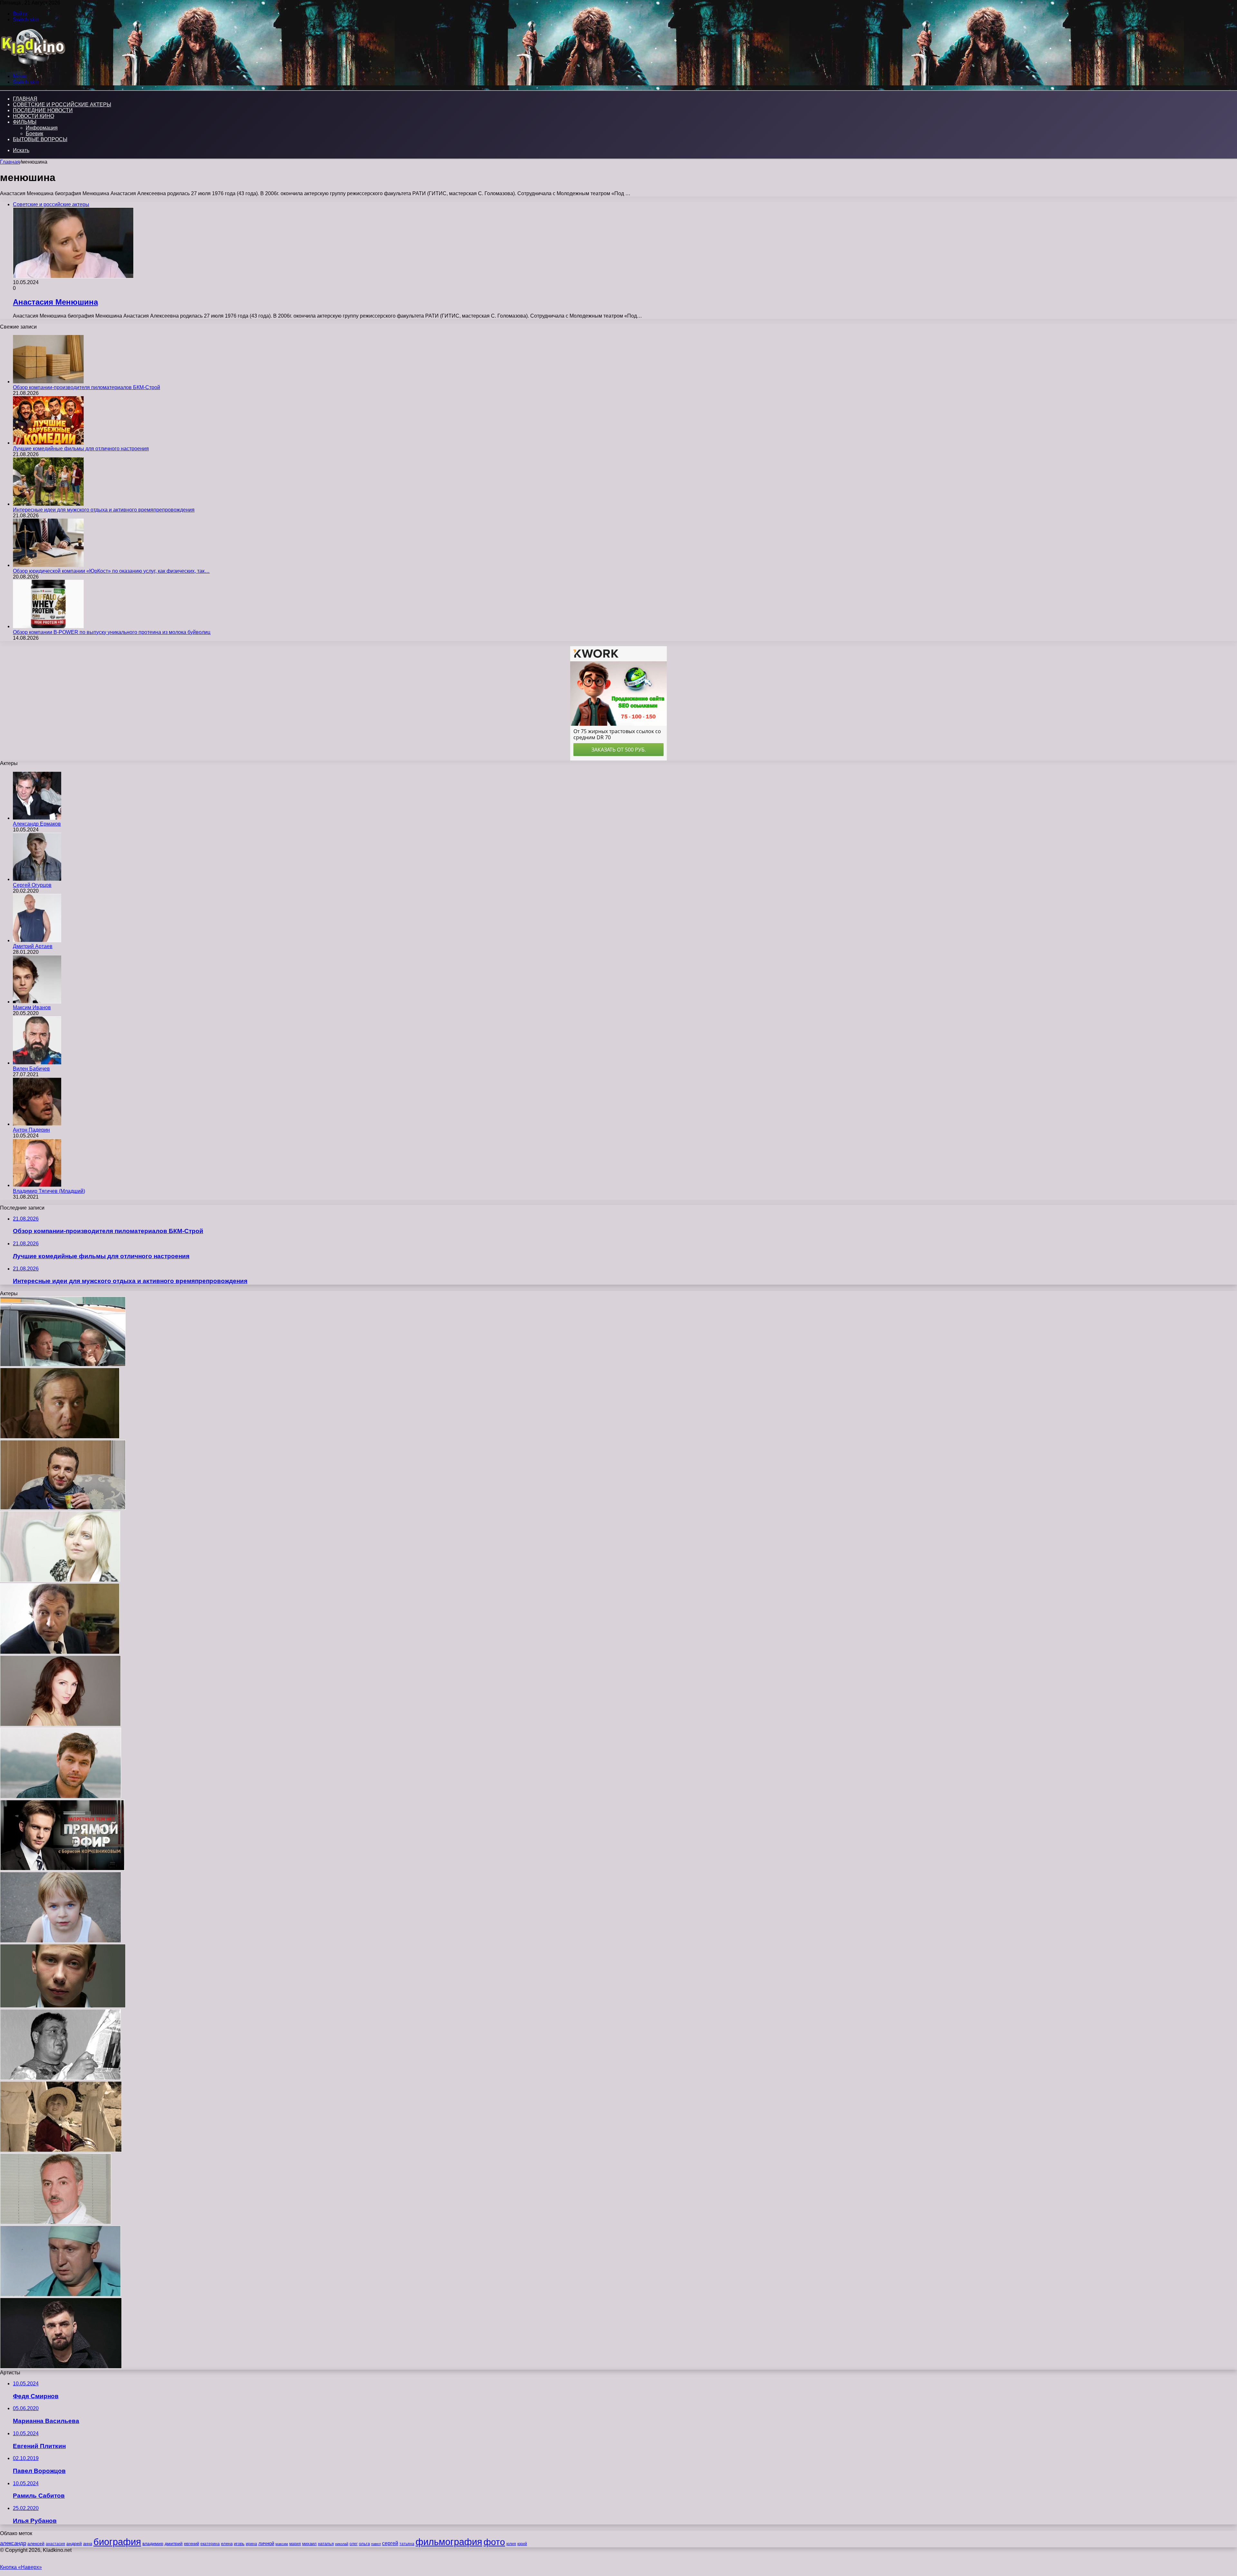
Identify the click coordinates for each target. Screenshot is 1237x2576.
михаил (309, 2544)
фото (494, 2542)
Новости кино (34, 116)
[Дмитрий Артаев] (37, 940)
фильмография (449, 2542)
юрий (522, 2544)
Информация (42, 128)
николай (342, 2544)
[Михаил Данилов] (60, 1437)
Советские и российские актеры (62, 105)
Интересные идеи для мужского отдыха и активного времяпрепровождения (104, 510)
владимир (153, 2543)
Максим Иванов (32, 1007)
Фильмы (25, 122)
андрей (74, 2543)
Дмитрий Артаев (33, 946)
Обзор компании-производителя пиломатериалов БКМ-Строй (86, 387)
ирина (251, 2544)
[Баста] (61, 2367)
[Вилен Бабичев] (37, 1063)
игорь (239, 2544)
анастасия (55, 2544)
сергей (390, 2543)
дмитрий (174, 2543)
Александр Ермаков (37, 824)
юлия (511, 2544)
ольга (364, 2544)
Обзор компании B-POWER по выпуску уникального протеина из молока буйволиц (112, 632)
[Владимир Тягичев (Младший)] (37, 1185)
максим (282, 2544)
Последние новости (43, 110)
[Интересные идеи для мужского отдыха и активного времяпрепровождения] (48, 504)
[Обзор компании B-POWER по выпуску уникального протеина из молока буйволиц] (48, 626)
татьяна (407, 2544)
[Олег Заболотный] (56, 2222)
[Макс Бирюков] (61, 1941)
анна (88, 2544)
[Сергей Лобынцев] (60, 2295)
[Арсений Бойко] (61, 2150)
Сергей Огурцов (32, 885)
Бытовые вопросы (40, 139)
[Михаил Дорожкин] (61, 1797)
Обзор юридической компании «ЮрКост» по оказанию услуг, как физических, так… (111, 571)
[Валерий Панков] (63, 1508)
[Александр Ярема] (60, 1652)
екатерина (210, 2544)
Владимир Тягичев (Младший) (49, 1191)
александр (13, 2543)
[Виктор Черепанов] (63, 1365)
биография (117, 2542)
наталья (326, 2544)
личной (266, 2543)
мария (295, 2544)
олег (354, 2544)
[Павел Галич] (63, 2006)
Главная (10, 162)
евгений (192, 2544)
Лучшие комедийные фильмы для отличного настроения (81, 449)
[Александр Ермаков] (37, 818)
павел (376, 2544)
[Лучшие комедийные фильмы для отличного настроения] (48, 443)
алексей (36, 2543)
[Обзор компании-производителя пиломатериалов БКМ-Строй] (48, 382)
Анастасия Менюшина (55, 302)
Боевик (34, 134)
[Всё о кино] (33, 65)
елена (227, 2544)
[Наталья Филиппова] (60, 1580)
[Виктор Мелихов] (60, 2078)
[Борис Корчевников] (62, 1869)
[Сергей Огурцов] (37, 879)
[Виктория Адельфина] (60, 1724)
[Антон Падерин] (37, 1124)
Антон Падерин (31, 1130)
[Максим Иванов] (37, 1002)
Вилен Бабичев (31, 1069)
